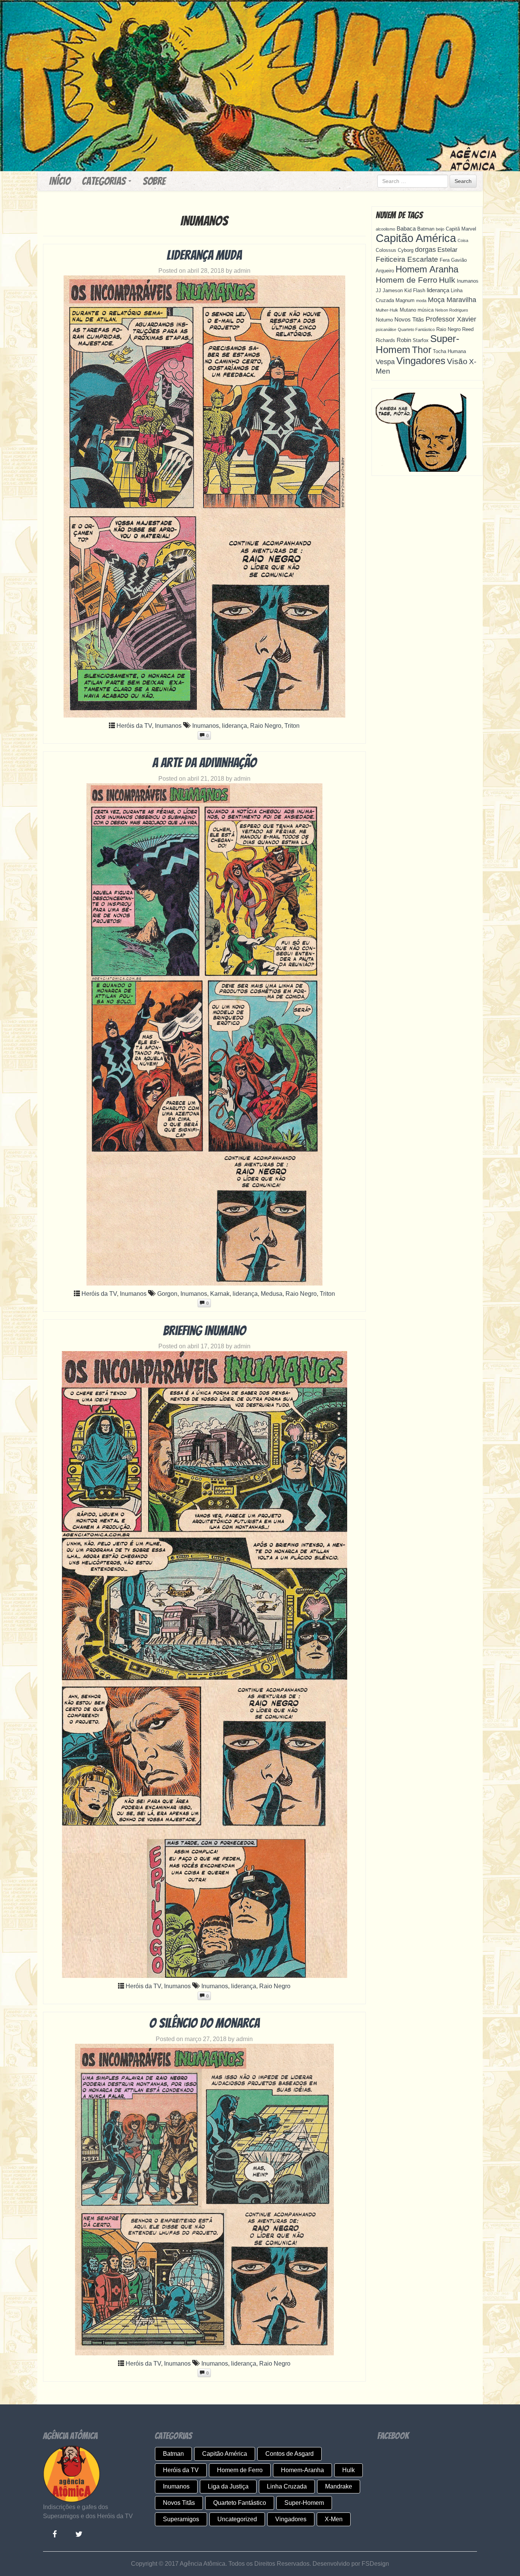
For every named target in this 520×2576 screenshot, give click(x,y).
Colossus (386, 250)
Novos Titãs (409, 319)
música (426, 310)
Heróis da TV (134, 726)
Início (60, 181)
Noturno (384, 320)
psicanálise (386, 329)
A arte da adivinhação (204, 763)
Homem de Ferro (407, 280)
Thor (422, 350)
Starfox (421, 340)
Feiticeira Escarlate (407, 259)
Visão (457, 361)
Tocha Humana (449, 351)
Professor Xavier (451, 319)
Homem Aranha (427, 269)
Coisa (463, 240)
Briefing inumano (204, 1331)
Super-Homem (304, 2503)
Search (463, 181)
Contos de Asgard (290, 2454)
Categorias (105, 181)
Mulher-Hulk (387, 310)
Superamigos (181, 2519)
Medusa (272, 1294)
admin (242, 271)
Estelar (447, 250)
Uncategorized (237, 2519)
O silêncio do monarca (204, 2023)
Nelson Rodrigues (452, 310)
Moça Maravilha (452, 300)
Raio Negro (266, 726)
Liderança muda (204, 255)
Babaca (406, 228)
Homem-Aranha (302, 2470)
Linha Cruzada (287, 2486)
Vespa (385, 362)
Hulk (447, 280)
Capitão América (416, 238)
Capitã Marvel (461, 229)
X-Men (334, 2519)
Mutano (408, 310)
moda (421, 301)
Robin (404, 340)
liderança (234, 726)
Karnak (220, 1294)
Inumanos (168, 726)
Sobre (154, 181)
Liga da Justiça (228, 2486)
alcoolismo (385, 229)
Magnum (405, 300)
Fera (445, 260)
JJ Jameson (389, 290)
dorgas (425, 250)
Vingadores (421, 361)
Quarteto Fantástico (416, 329)
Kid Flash (415, 290)
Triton (292, 726)
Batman (426, 229)
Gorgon (167, 1294)
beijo (440, 229)
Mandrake (339, 2486)
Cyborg (406, 250)
